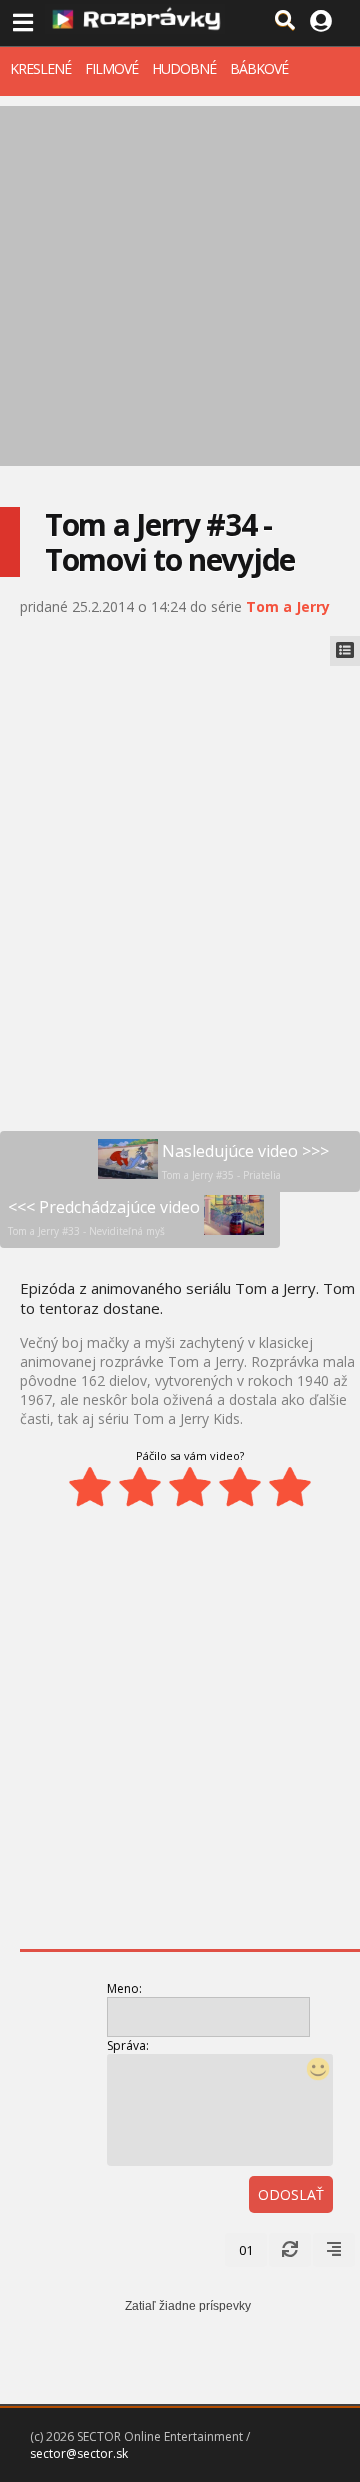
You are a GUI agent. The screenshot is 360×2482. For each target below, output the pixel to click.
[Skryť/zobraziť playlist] (345, 651)
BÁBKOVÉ (259, 68)
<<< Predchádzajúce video (104, 1217)
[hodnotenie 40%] (140, 1487)
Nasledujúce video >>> (245, 1161)
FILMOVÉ (111, 68)
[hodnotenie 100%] (290, 1487)
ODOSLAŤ (291, 2194)
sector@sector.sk (79, 2453)
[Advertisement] (180, 286)
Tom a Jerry (288, 606)
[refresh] (290, 2250)
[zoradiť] (334, 2250)
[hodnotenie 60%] (190, 1487)
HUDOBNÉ (184, 68)
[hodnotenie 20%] (90, 1487)
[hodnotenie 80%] (240, 1487)
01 (246, 2250)
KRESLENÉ (40, 68)
